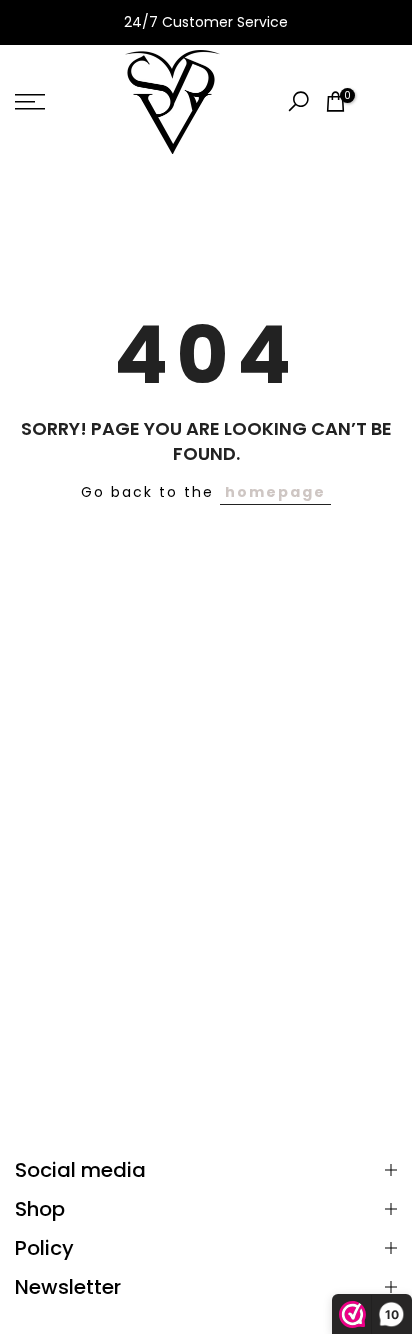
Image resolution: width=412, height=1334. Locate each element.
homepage (275, 492)
